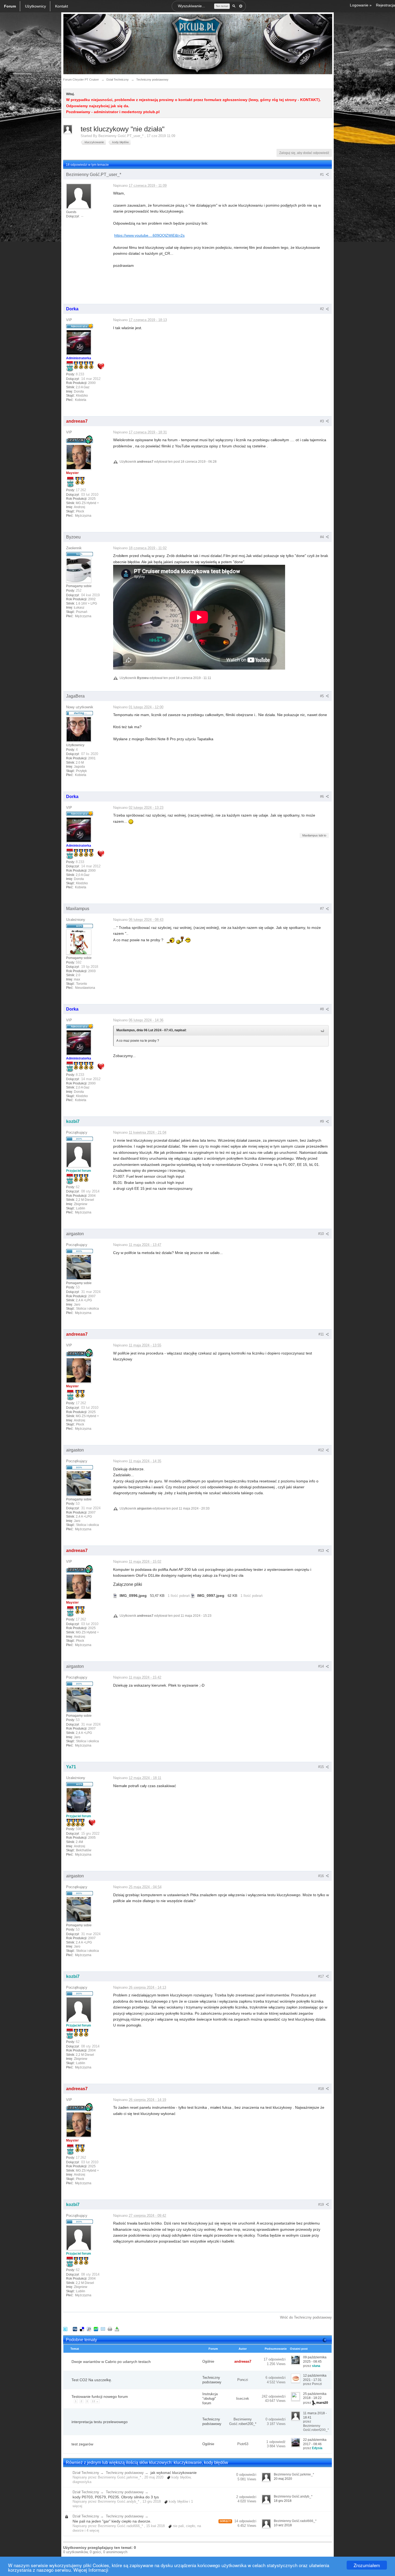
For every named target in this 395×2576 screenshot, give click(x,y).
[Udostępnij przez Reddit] (89, 2329)
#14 (322, 1666)
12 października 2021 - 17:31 (315, 2378)
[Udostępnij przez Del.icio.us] (82, 2329)
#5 (322, 696)
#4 (322, 537)
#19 (322, 2205)
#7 (322, 909)
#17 (322, 1976)
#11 (322, 1334)
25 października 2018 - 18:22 (315, 2396)
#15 (322, 1767)
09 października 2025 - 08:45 (315, 2359)
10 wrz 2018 (283, 2525)
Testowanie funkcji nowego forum (100, 2397)
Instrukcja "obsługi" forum (210, 2399)
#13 (322, 1551)
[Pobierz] (117, 2329)
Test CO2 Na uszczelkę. (92, 2380)
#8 (322, 1009)
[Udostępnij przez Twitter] (65, 2329)
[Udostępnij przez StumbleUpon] (96, 2329)
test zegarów (82, 2444)
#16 (322, 1876)
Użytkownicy (35, 6)
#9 (322, 1121)
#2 (322, 309)
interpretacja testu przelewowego (100, 2422)
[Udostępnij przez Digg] (75, 2329)
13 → (95, 2401)
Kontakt (62, 6)
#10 (322, 1234)
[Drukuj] (110, 2329)
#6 (322, 797)
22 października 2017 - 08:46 (315, 2442)
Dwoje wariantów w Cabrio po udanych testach (111, 2362)
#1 (322, 175)
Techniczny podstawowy (212, 2380)
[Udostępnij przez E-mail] (103, 2329)
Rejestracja (385, 5)
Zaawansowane (241, 6)
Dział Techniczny (86, 2473)
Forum (10, 6)
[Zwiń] (325, 2340)
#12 (322, 1450)
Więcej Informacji (91, 2570)
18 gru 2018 (283, 2501)
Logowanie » (361, 5)
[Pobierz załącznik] (115, 1596)
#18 (322, 2089)
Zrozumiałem (367, 2565)
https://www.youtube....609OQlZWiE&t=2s (149, 235)
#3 (322, 421)
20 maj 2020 (283, 2479)
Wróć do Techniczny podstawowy (306, 2317)
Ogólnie (208, 2361)
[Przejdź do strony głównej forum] (198, 44)
